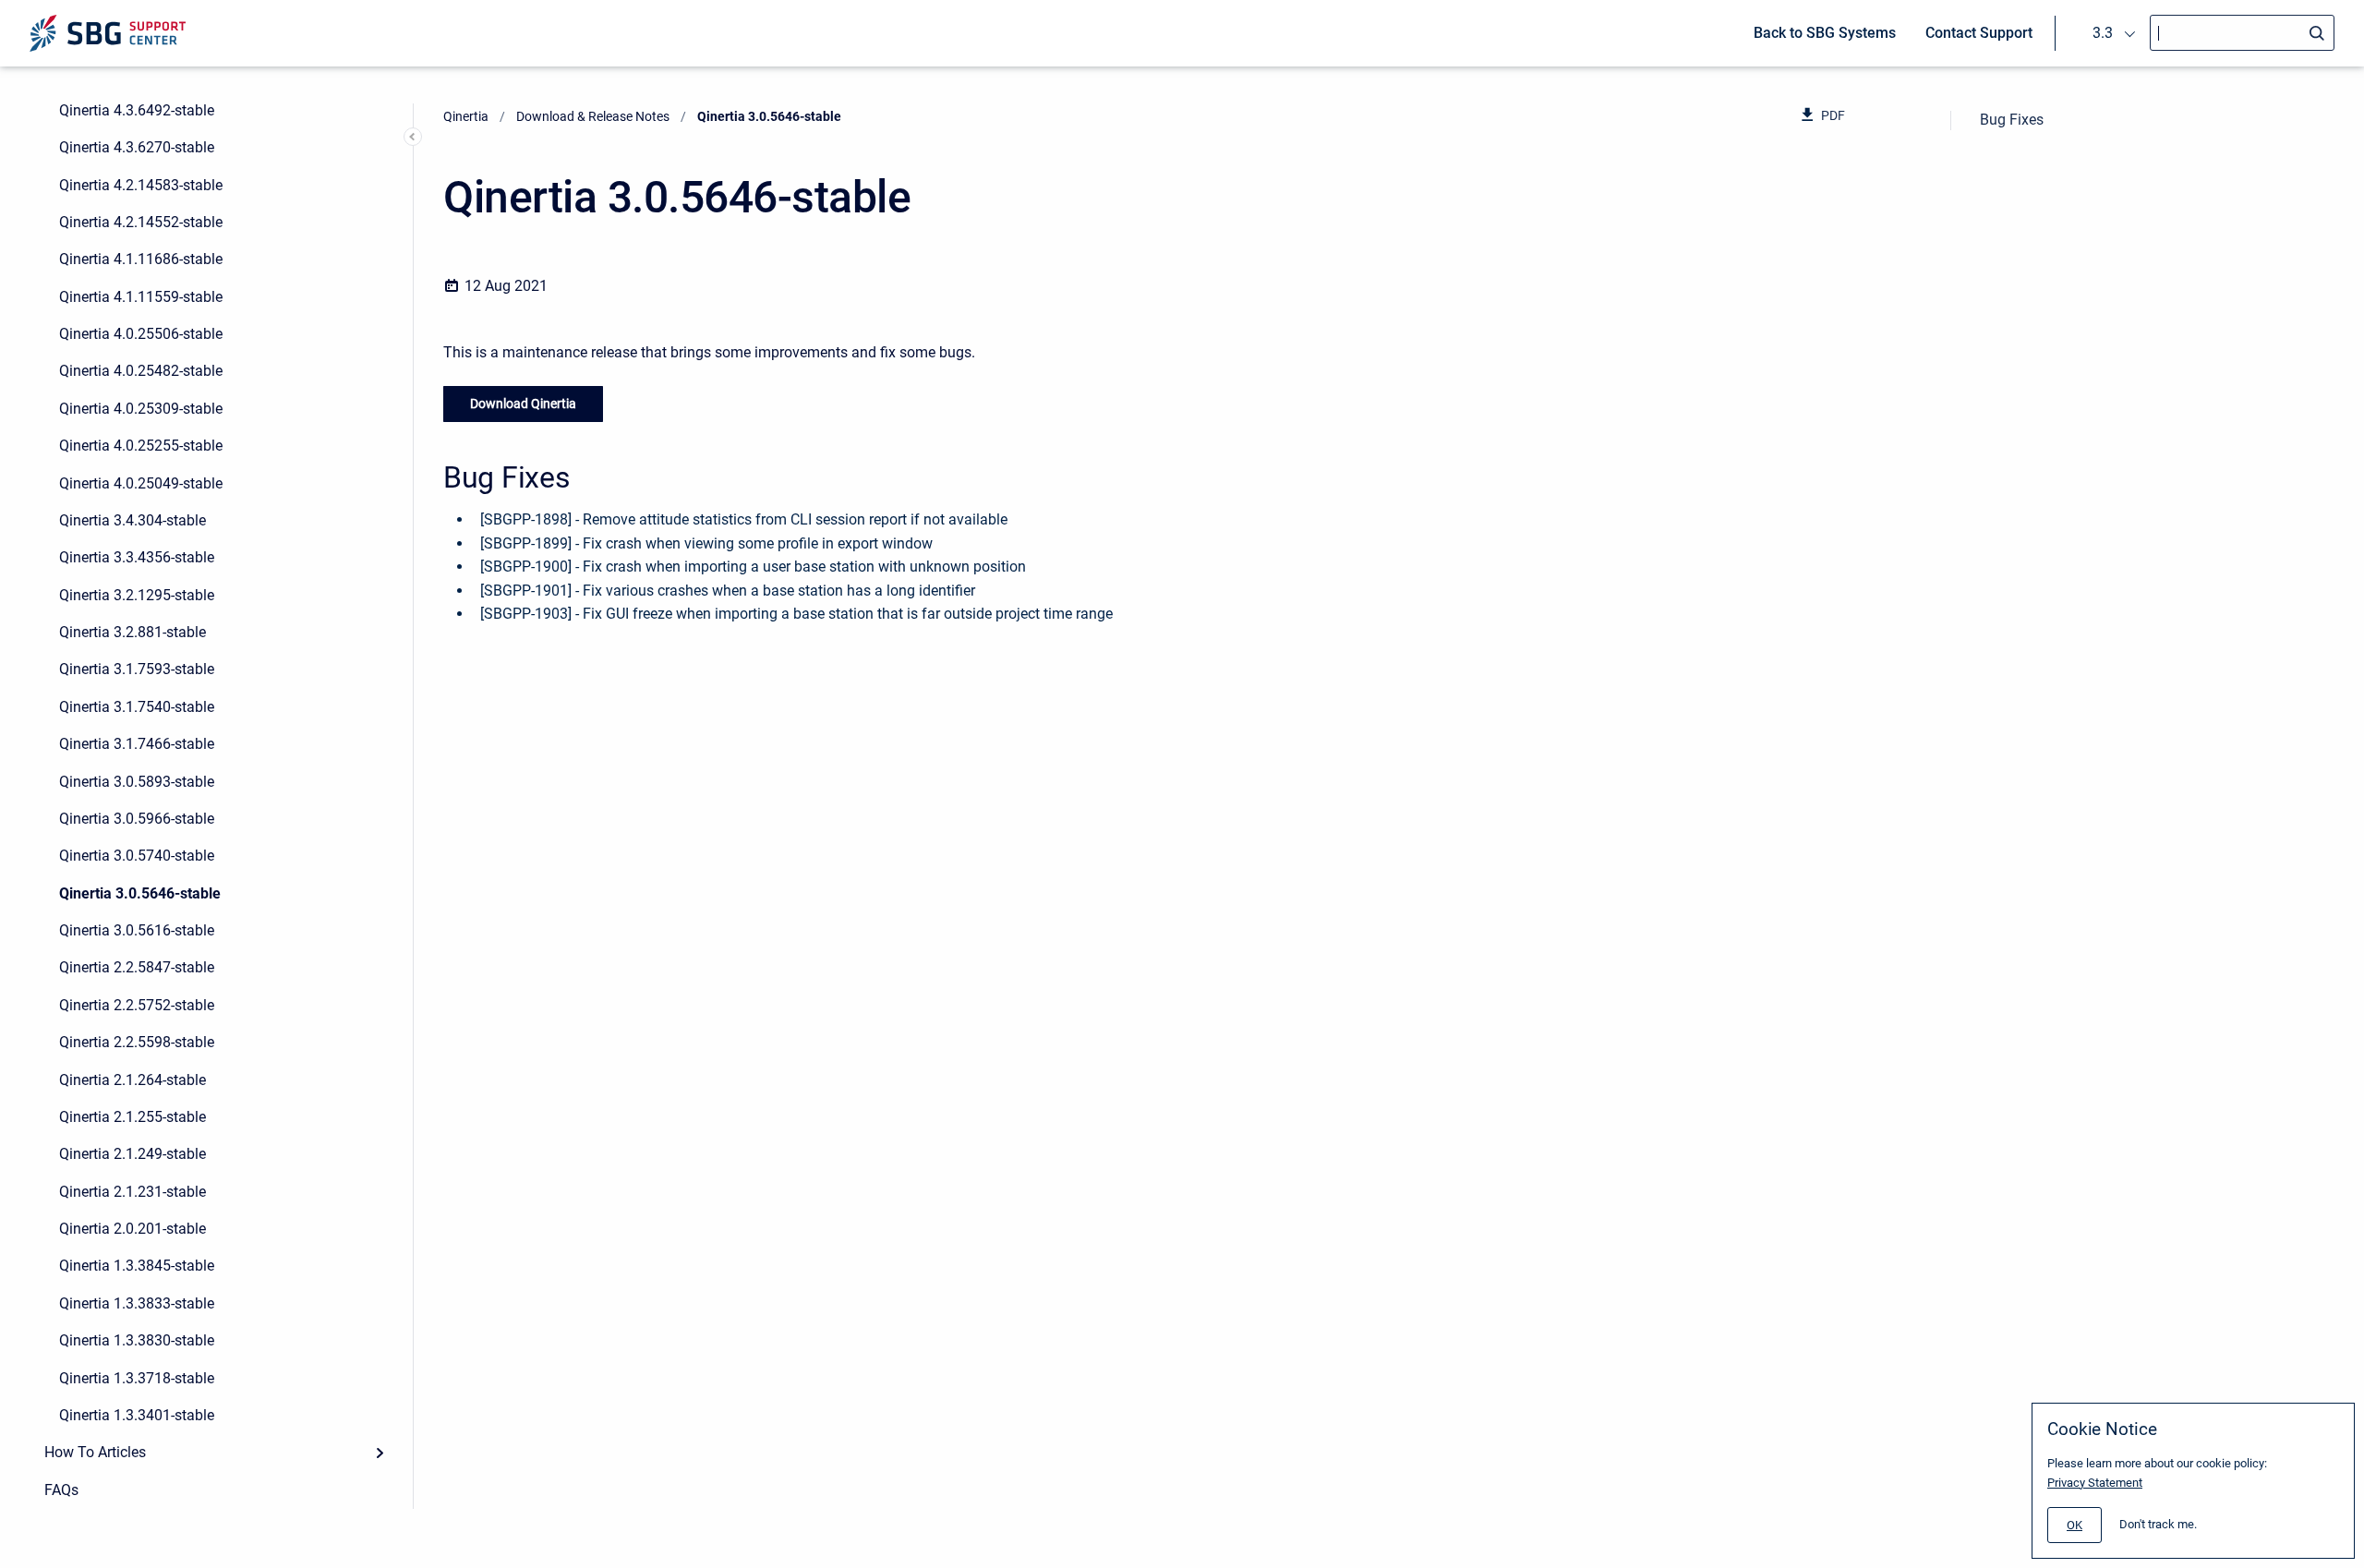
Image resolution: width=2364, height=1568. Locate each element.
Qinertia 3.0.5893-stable (137, 782)
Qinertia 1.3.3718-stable (137, 1378)
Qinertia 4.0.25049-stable (141, 483)
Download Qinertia (523, 404)
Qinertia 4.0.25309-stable (141, 409)
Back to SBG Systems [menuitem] (1825, 33)
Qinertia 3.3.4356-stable (137, 557)
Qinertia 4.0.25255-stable (141, 446)
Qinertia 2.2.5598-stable (137, 1042)
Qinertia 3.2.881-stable (133, 632)
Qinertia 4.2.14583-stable (141, 185)
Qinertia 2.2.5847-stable (137, 967)
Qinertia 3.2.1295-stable (137, 595)
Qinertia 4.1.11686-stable (141, 259)
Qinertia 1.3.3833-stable (137, 1303)
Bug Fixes (2012, 120)
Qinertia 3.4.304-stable (133, 520)
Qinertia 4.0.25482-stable (141, 371)
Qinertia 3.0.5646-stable (140, 893)
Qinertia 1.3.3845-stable (137, 1266)
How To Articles (95, 1452)
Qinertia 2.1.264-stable (133, 1080)
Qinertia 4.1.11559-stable (141, 297)
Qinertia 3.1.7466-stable (137, 744)
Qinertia (466, 116)
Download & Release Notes (593, 116)
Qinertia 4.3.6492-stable (137, 110)
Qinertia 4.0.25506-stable (141, 334)
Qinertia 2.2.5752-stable (137, 1005)
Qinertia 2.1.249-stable (133, 1154)
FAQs (61, 1490)
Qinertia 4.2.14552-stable (141, 222)
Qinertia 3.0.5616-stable (137, 930)
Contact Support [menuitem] (1979, 33)
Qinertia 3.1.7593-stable (137, 669)
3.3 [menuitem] (2103, 33)
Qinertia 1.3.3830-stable (137, 1340)
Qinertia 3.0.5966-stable (137, 819)
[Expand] (380, 1453)
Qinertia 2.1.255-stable (133, 1117)
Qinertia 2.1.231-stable (133, 1192)
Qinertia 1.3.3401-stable (137, 1415)
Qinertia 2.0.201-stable (133, 1229)
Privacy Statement (2095, 1483)
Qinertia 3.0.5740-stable (137, 856)
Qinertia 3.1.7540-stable (137, 707)
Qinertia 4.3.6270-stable (137, 147)
